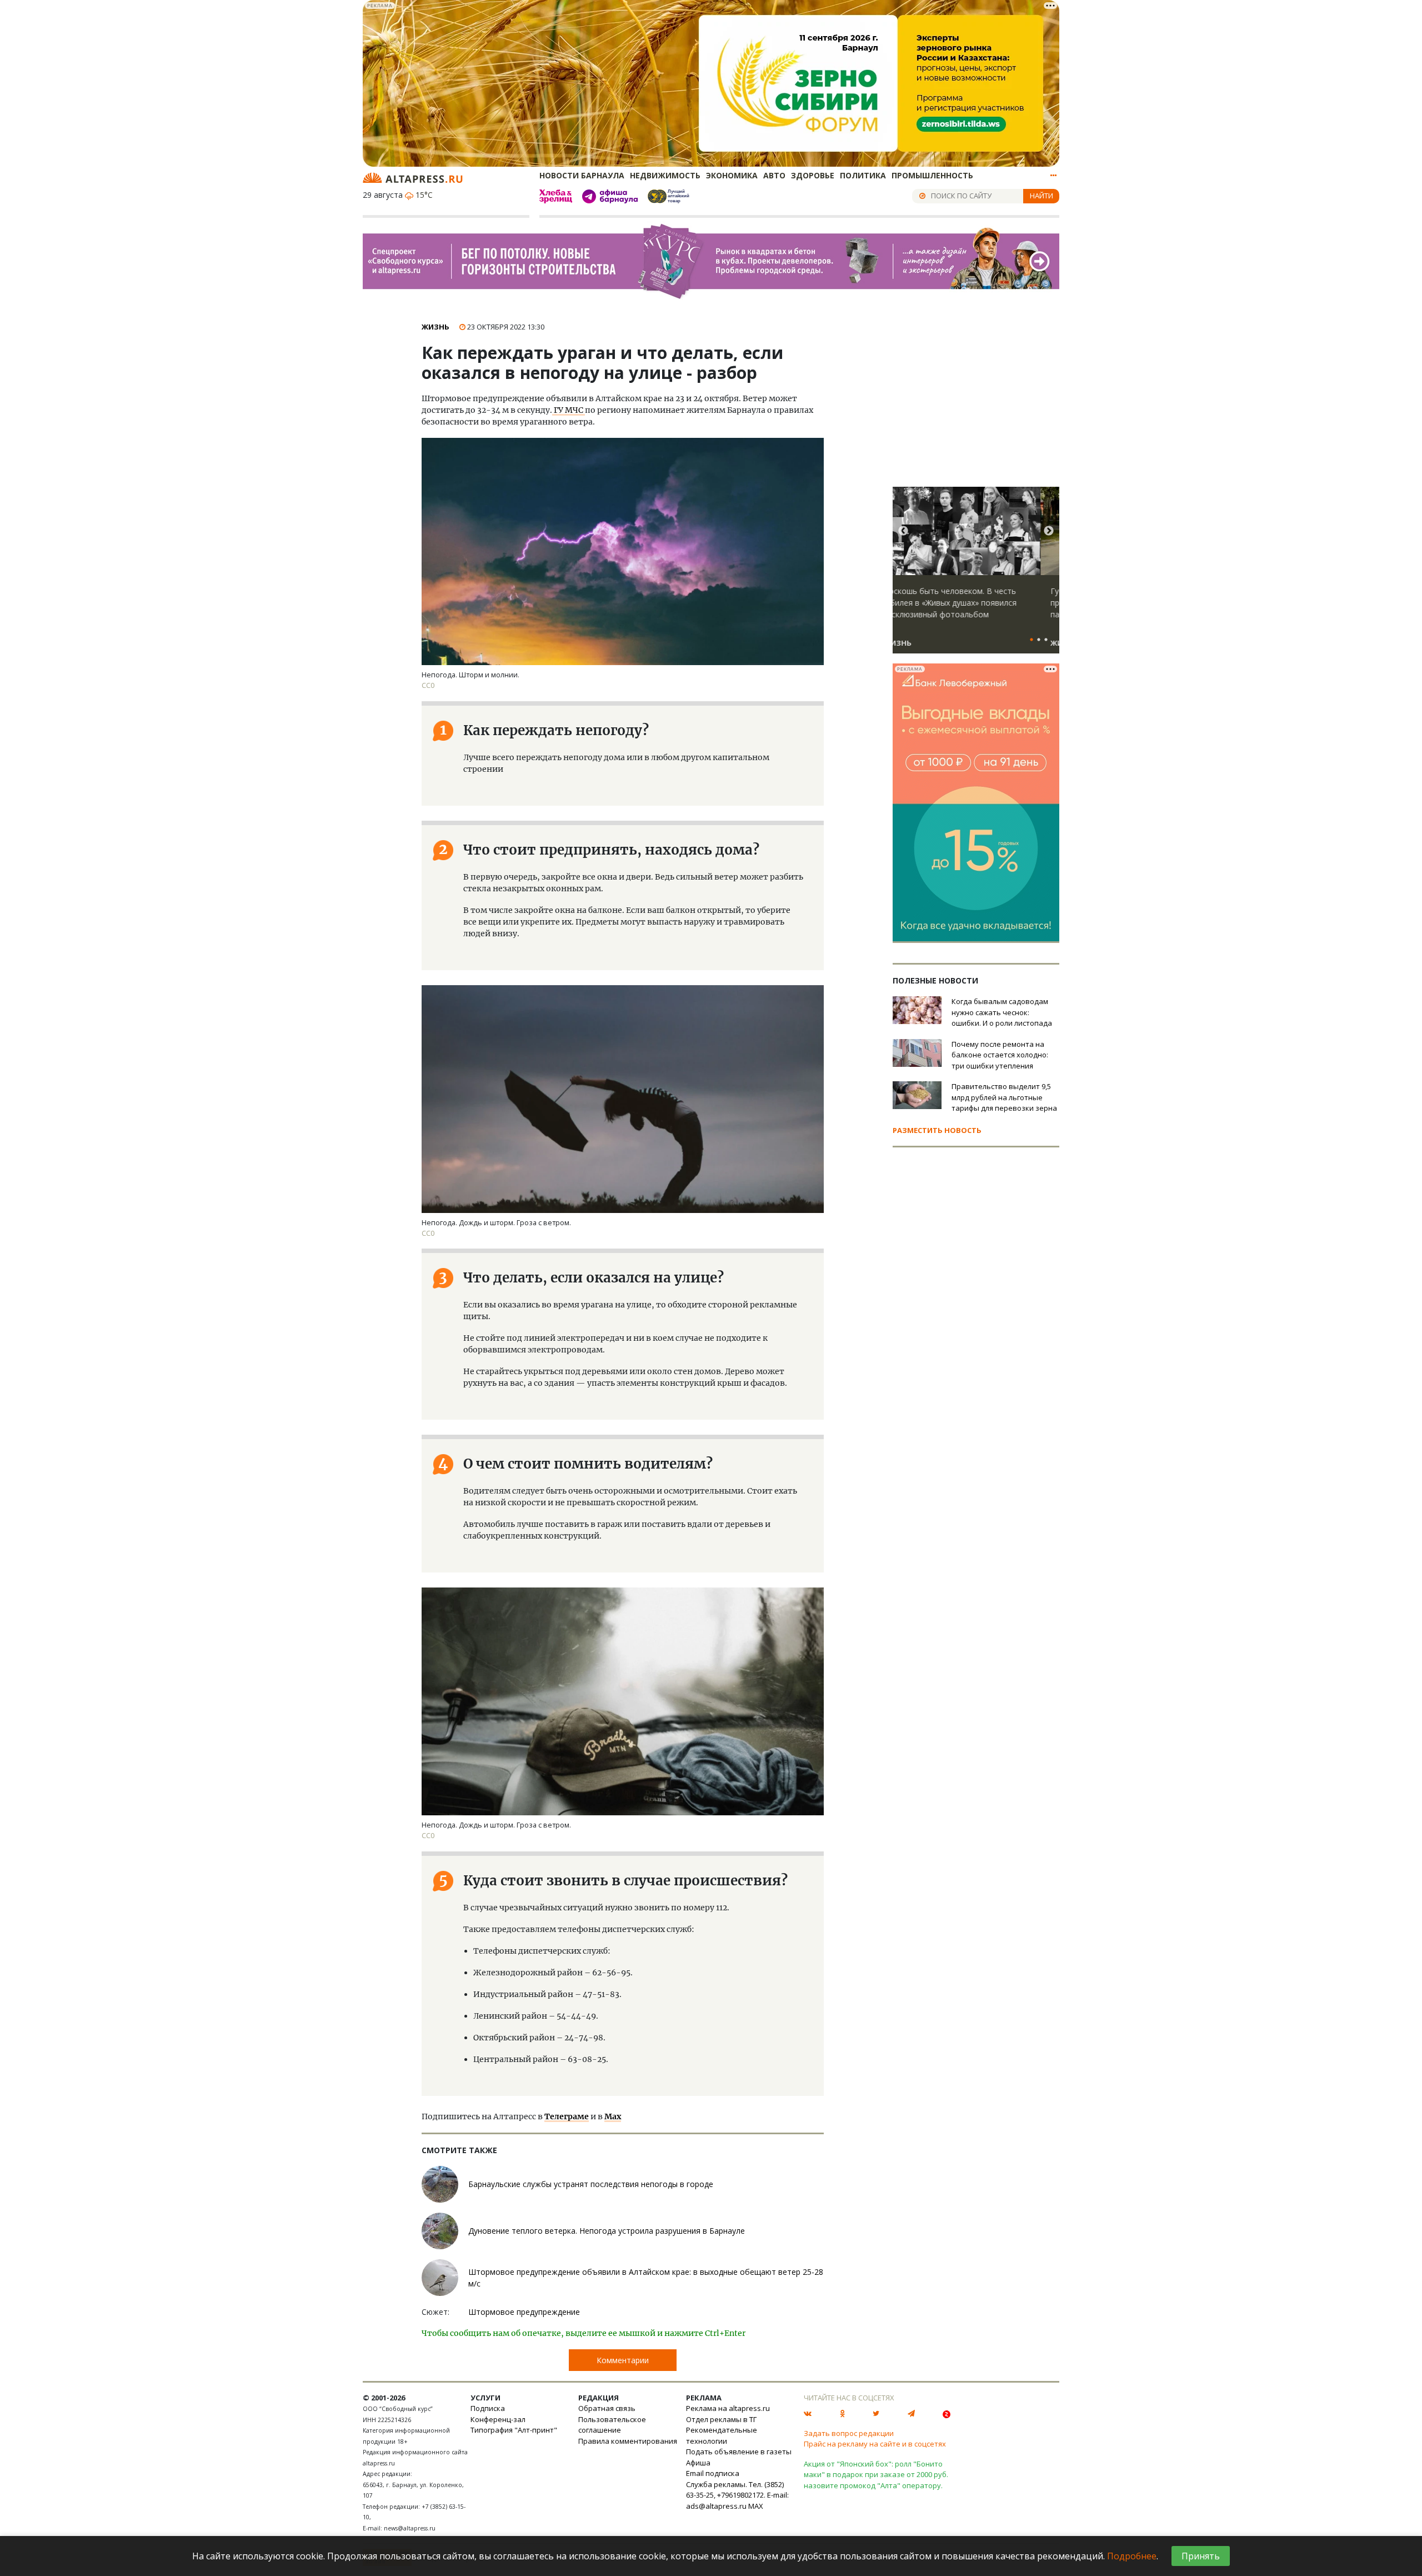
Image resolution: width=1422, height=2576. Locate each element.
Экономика (732, 175)
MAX (756, 2506)
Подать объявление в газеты (739, 2452)
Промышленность (932, 175)
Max (613, 2116)
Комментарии (623, 2360)
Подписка (488, 2408)
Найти (1042, 196)
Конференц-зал (498, 2419)
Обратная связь (607, 2408)
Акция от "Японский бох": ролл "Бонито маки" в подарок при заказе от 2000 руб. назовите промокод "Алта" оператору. (876, 2475)
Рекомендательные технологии (722, 2435)
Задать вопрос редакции (849, 2433)
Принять (1201, 2556)
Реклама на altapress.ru (728, 2408)
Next (1049, 531)
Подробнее (1132, 2556)
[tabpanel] (976, 575)
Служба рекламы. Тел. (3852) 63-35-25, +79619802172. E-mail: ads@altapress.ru (737, 2495)
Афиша (698, 2463)
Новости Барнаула (582, 175)
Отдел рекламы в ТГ (721, 2419)
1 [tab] (1032, 640)
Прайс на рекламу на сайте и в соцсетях (875, 2444)
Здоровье (813, 175)
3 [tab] (1046, 640)
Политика (863, 175)
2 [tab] (1039, 640)
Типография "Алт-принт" (514, 2430)
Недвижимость (665, 175)
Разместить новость (937, 1130)
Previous (903, 531)
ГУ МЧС (569, 410)
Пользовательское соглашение (612, 2425)
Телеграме (567, 2116)
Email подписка (713, 2473)
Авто (774, 175)
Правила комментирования (628, 2441)
